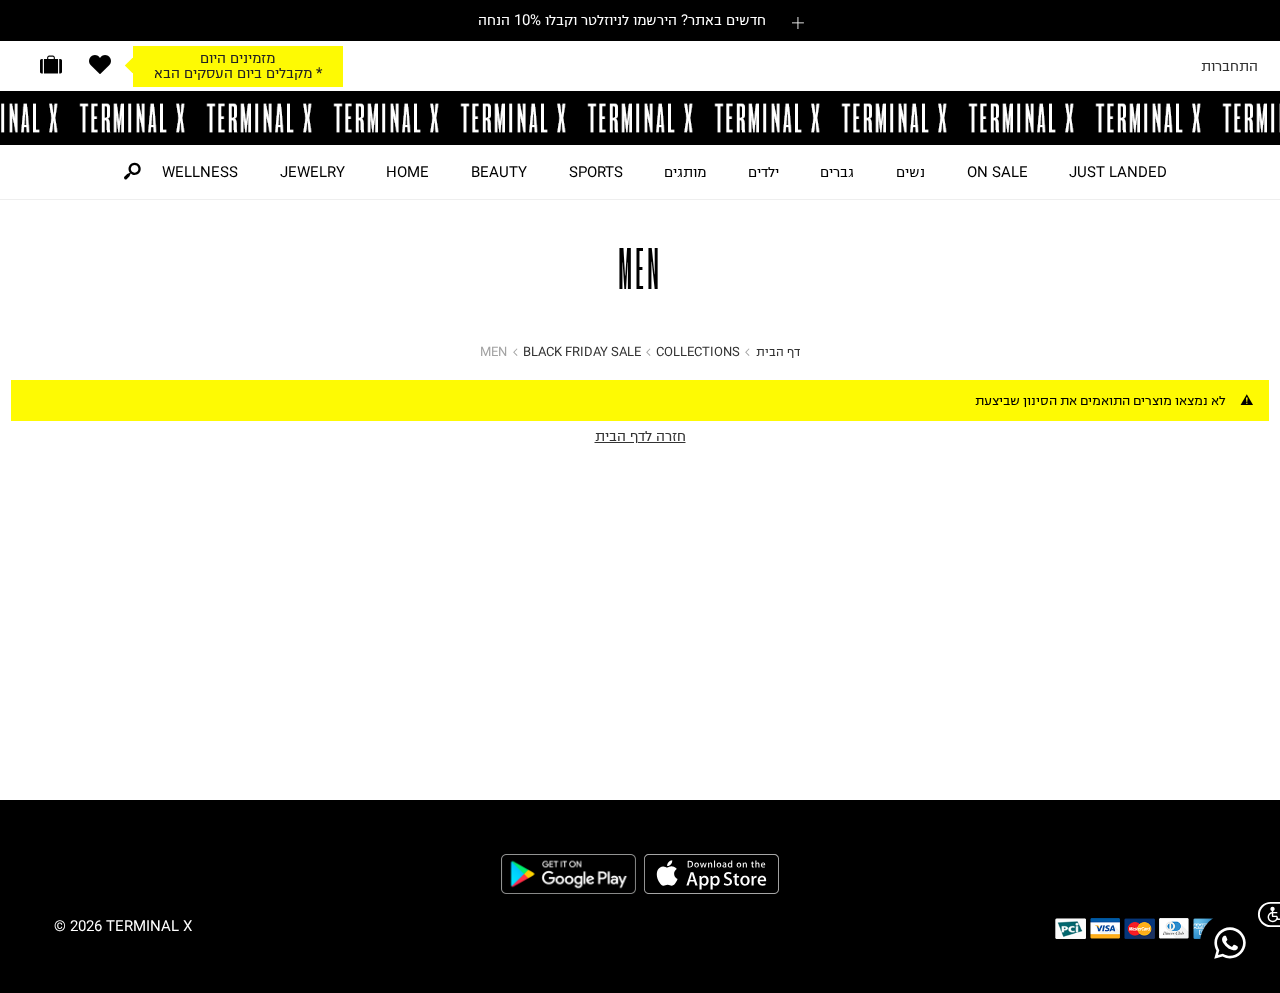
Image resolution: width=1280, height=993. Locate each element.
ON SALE (997, 172)
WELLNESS (200, 172)
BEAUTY (499, 172)
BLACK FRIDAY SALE (582, 351)
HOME (407, 172)
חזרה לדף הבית (640, 436)
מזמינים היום (237, 58)
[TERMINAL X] (640, 118)
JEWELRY (312, 172)
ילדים (763, 172)
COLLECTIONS (698, 351)
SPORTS (596, 172)
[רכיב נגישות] (1265, 914)
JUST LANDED (1118, 172)
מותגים (685, 172)
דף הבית (778, 351)
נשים (910, 172)
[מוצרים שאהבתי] (100, 64)
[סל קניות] (51, 64)
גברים (837, 172)
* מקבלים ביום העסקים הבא (238, 73)
